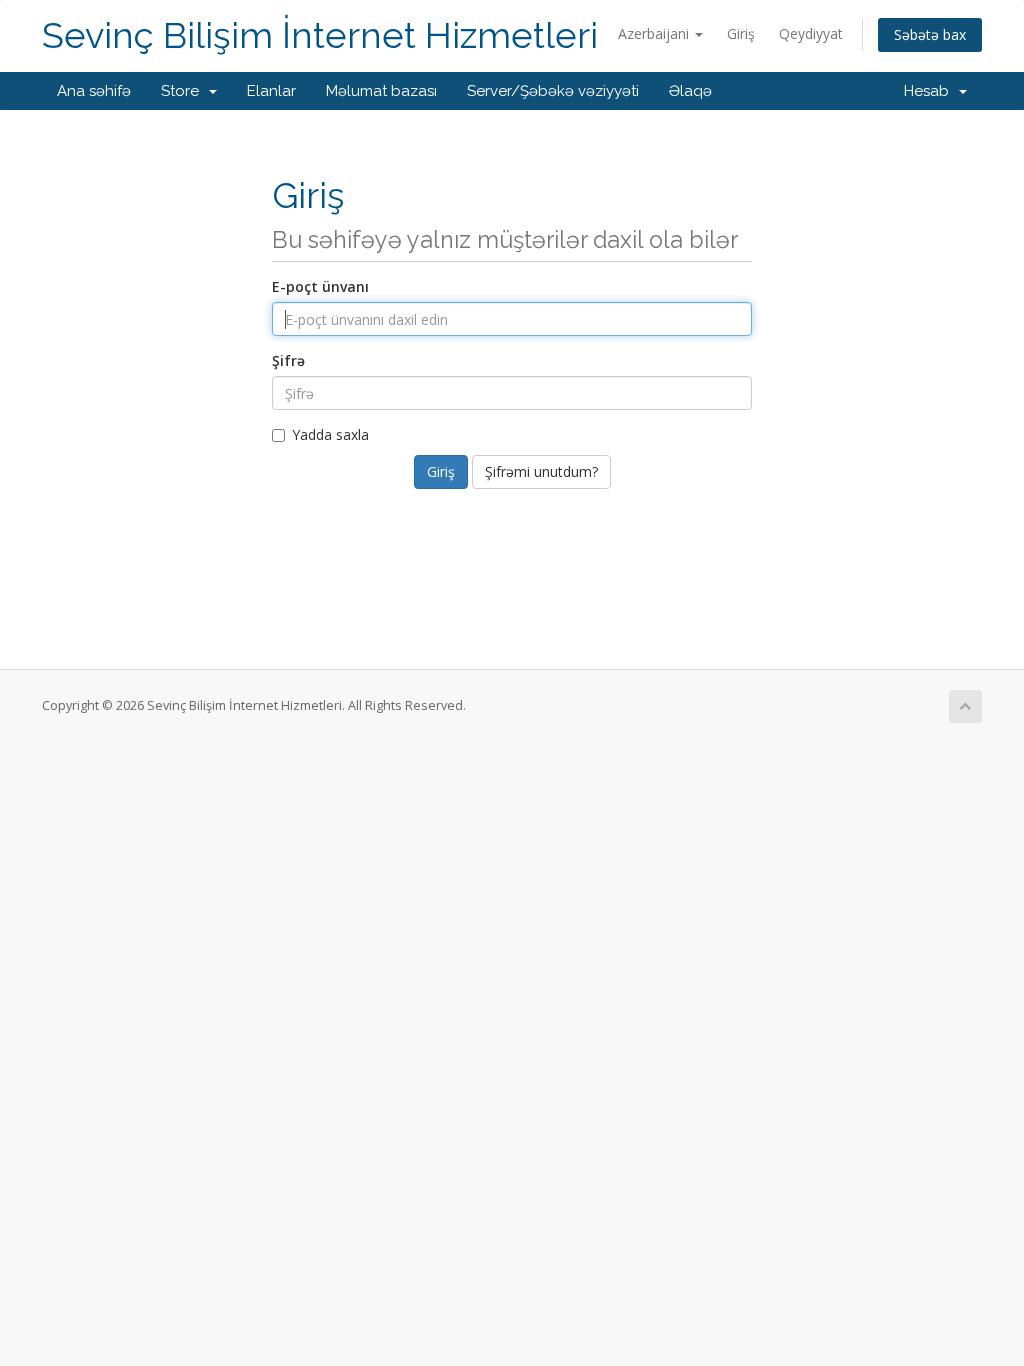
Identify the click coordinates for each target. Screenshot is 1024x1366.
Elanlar (271, 91)
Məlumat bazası (381, 91)
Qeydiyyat (811, 33)
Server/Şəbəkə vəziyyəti (553, 91)
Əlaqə (690, 91)
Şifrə (288, 360)
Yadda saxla (330, 434)
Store (184, 91)
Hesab (930, 91)
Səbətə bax (930, 34)
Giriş (741, 33)
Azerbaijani (655, 33)
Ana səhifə (94, 91)
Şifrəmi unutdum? (541, 471)
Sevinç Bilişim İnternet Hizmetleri (320, 35)
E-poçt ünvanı (320, 286)
